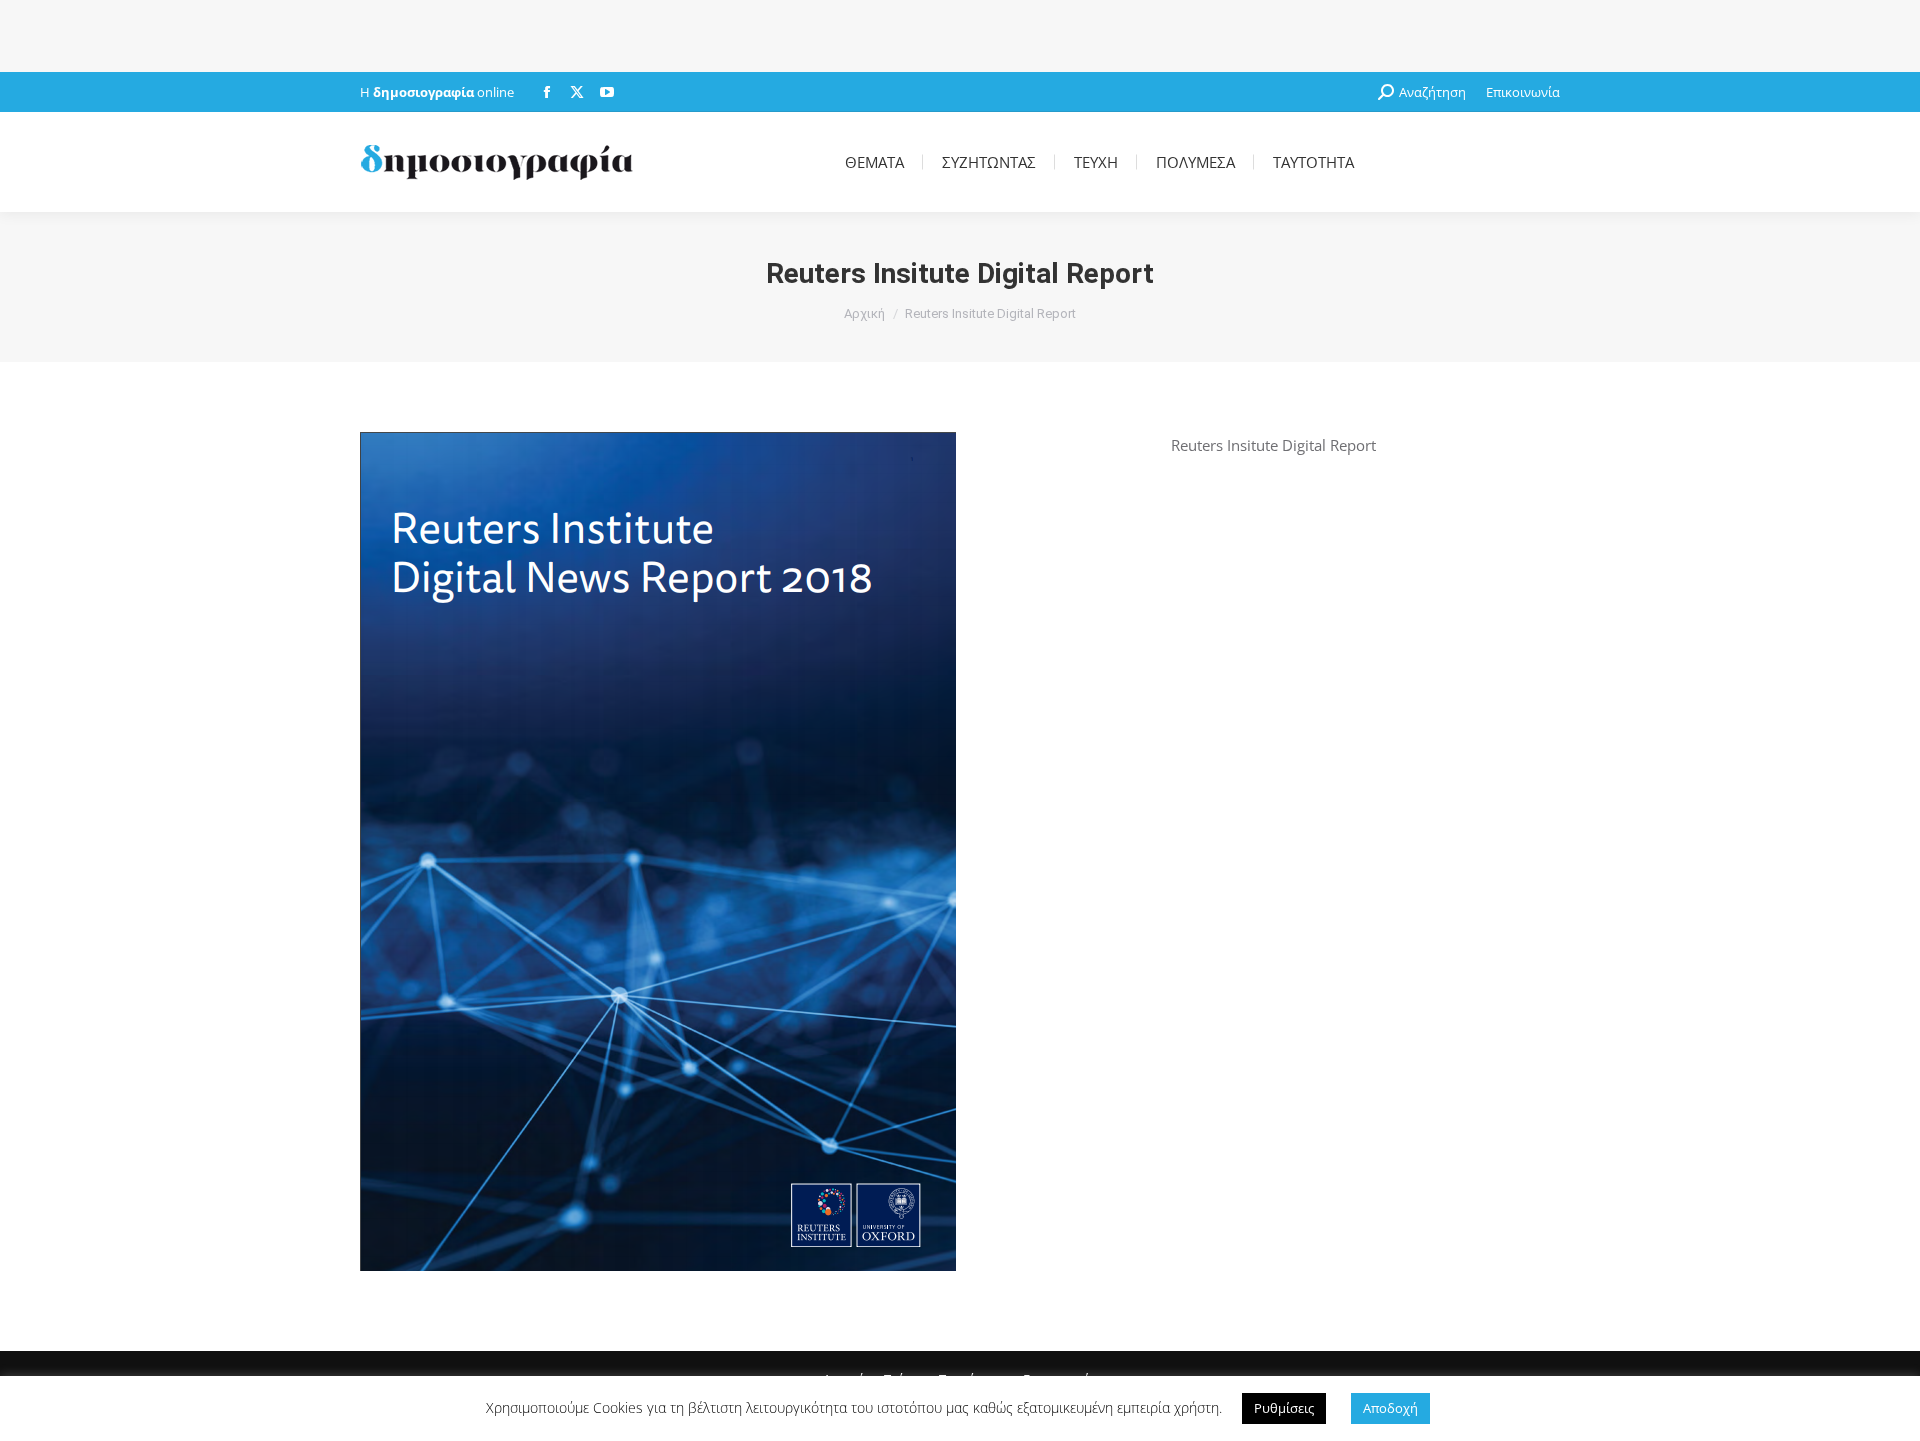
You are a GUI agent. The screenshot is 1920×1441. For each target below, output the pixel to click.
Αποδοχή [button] (1390, 1408)
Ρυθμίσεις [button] (1284, 1408)
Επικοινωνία (1523, 92)
